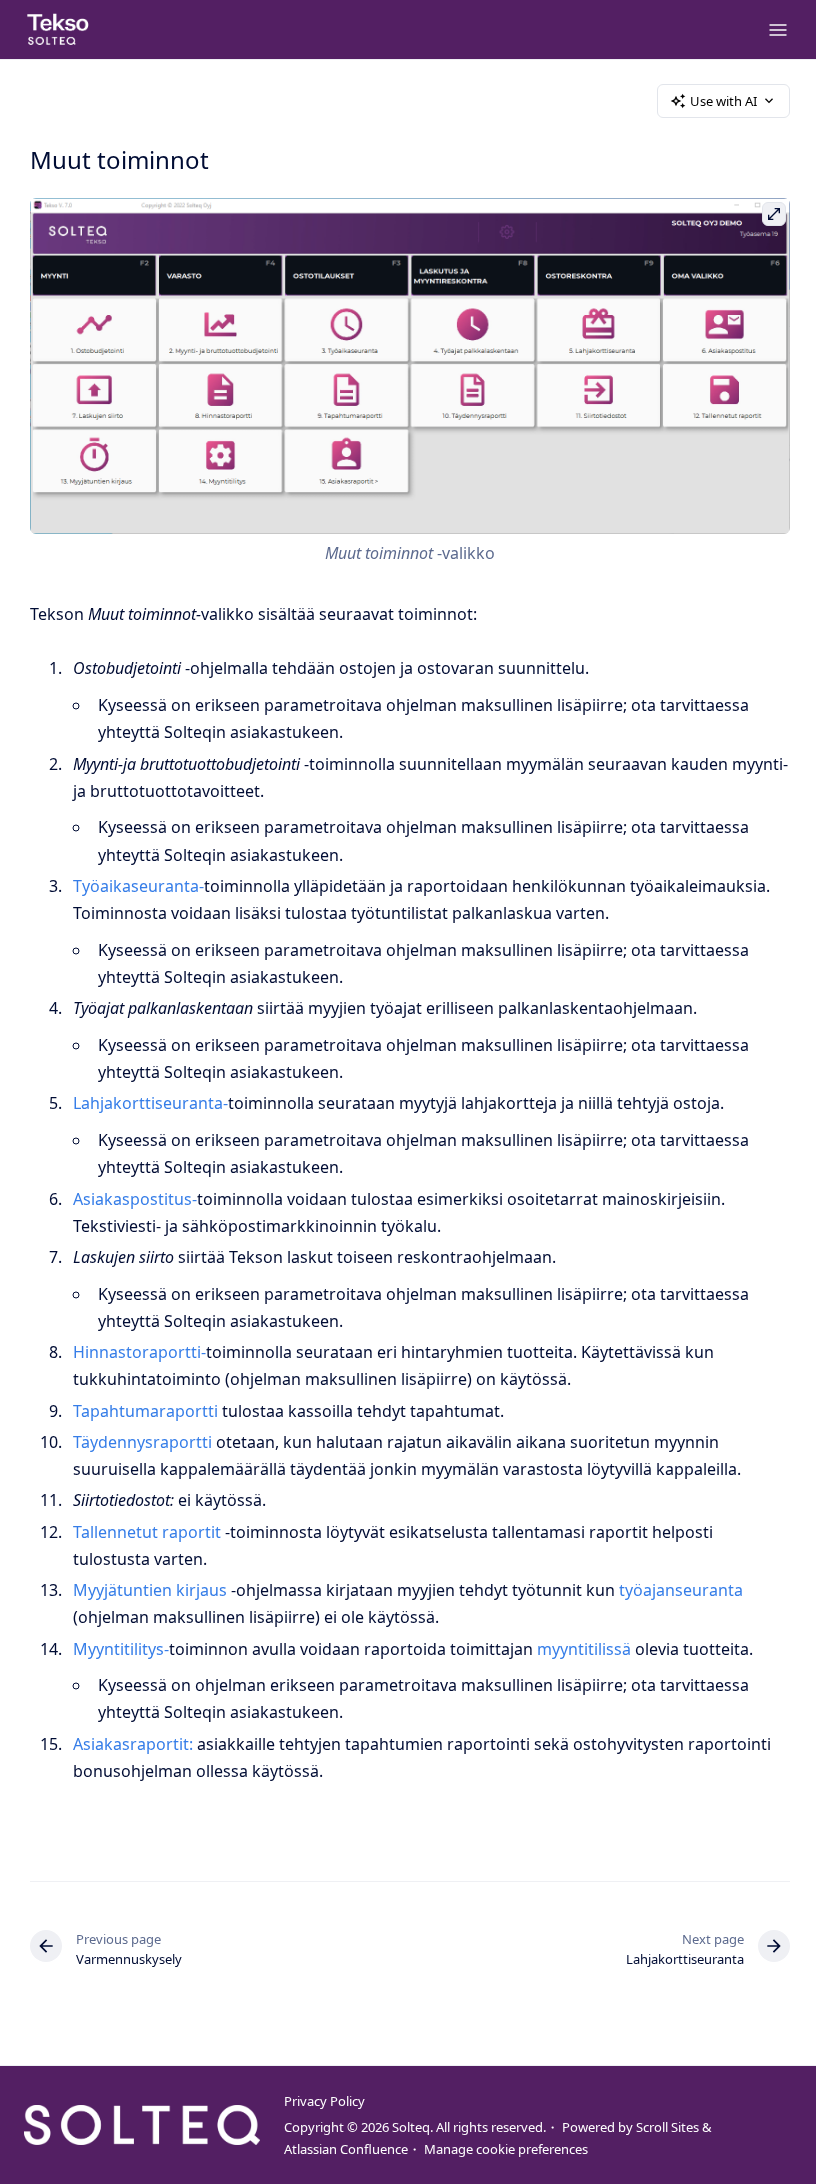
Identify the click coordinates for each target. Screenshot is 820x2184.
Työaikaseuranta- (138, 886)
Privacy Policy (324, 2101)
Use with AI (723, 101)
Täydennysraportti (142, 1442)
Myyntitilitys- (121, 1649)
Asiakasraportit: (133, 1744)
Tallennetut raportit (147, 1532)
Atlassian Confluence (346, 2149)
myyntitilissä (584, 1649)
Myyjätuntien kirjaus (152, 1590)
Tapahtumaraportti (145, 1411)
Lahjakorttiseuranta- (150, 1103)
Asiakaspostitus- (135, 1199)
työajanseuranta (681, 1590)
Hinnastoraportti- (139, 1352)
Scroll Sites (667, 2127)
